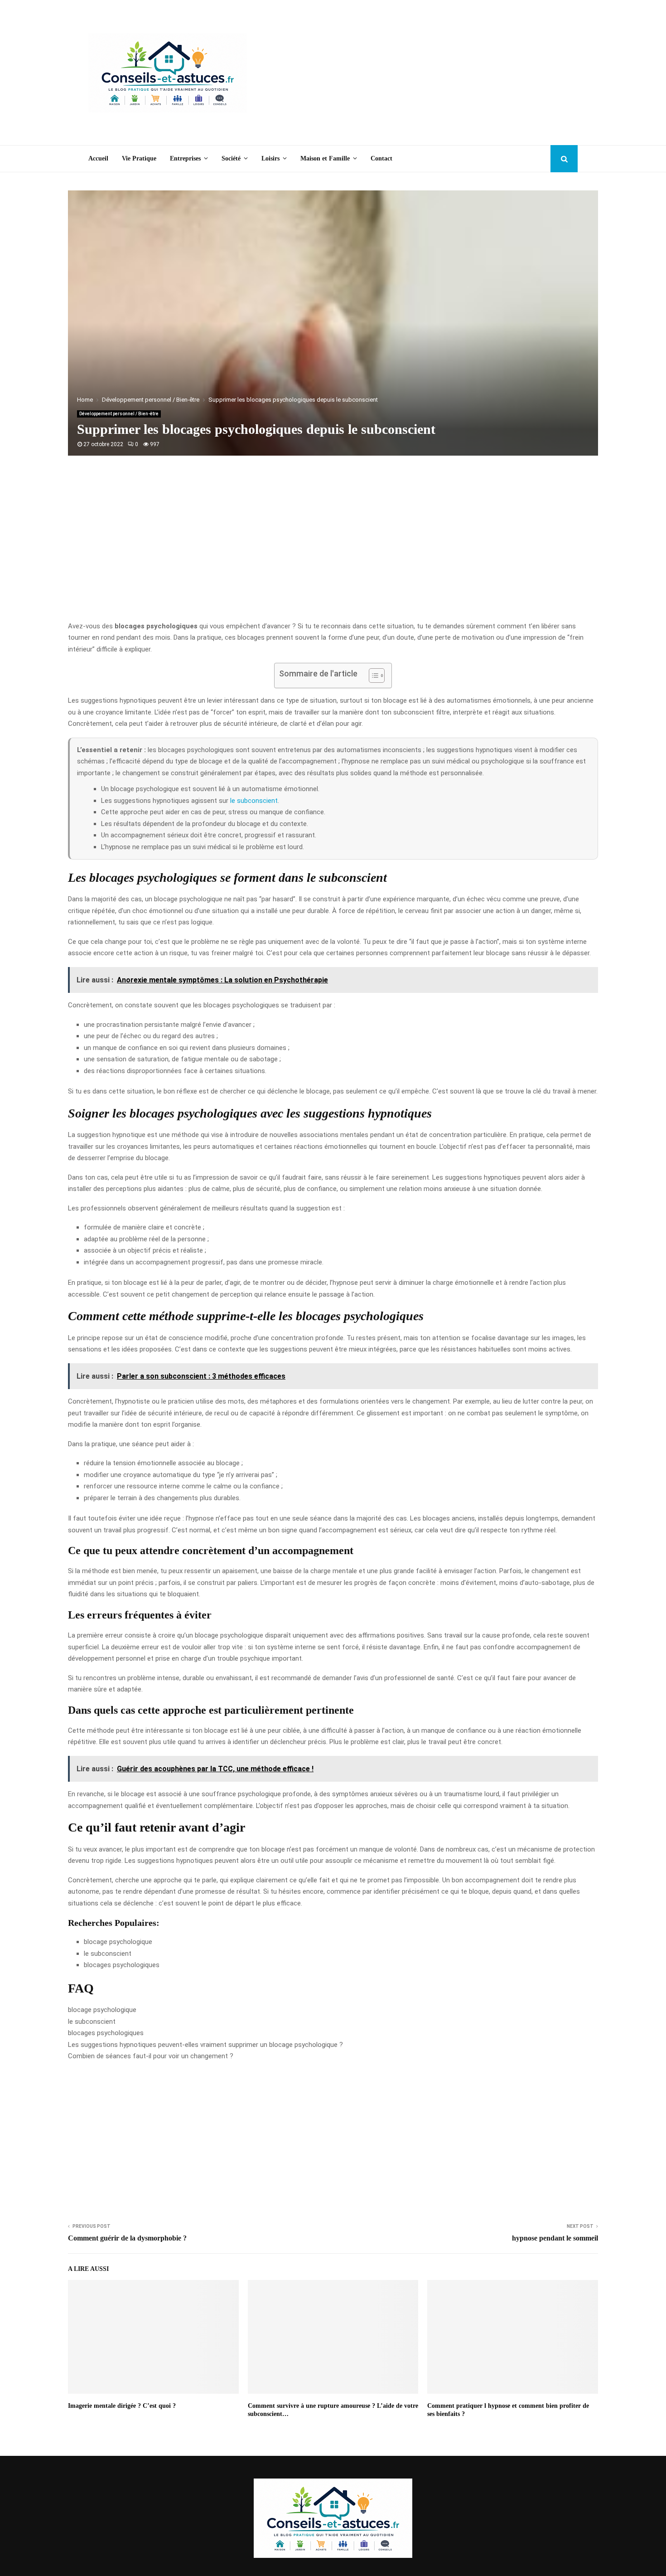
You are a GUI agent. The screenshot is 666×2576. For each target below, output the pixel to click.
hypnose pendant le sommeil (555, 2238)
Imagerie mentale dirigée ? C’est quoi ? (122, 2406)
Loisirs (270, 158)
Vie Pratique (139, 158)
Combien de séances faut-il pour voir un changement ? (151, 2056)
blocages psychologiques (106, 2033)
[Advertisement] (413, 73)
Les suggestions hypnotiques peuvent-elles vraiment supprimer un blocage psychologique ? (205, 2045)
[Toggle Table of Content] (372, 676)
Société (231, 158)
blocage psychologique (102, 2010)
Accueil (98, 158)
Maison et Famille (325, 158)
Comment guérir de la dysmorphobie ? (127, 2238)
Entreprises (185, 158)
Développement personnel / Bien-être (119, 414)
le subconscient (254, 801)
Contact (381, 158)
